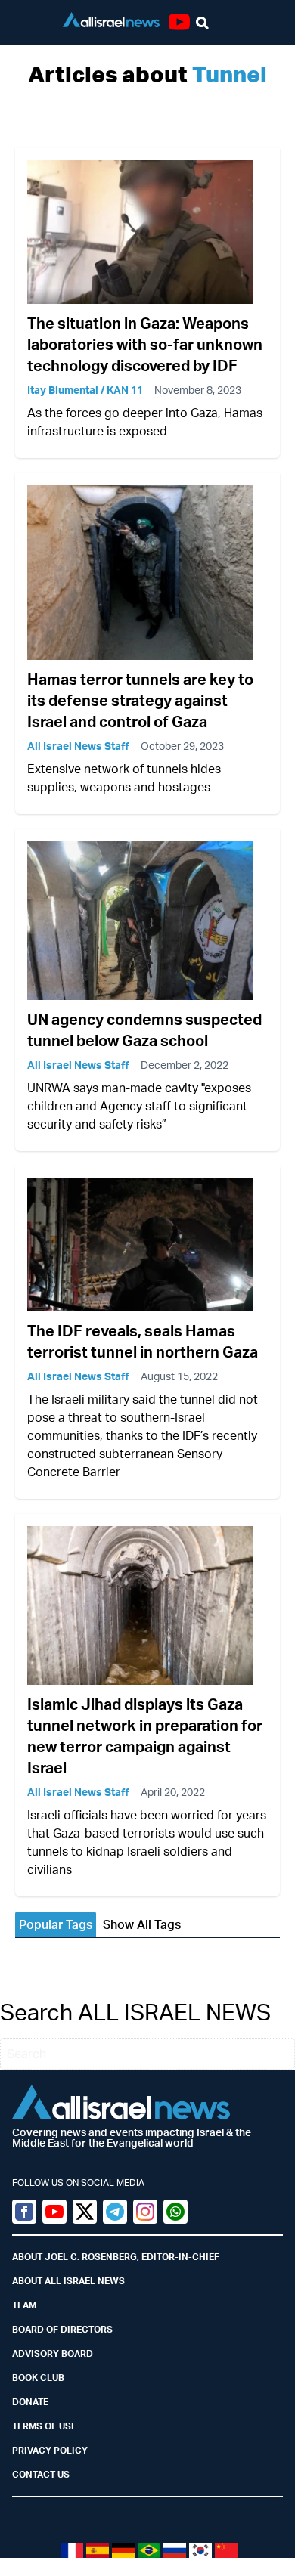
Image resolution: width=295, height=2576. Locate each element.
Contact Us (41, 2474)
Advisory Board (53, 2353)
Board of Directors (62, 2329)
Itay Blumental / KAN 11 (85, 390)
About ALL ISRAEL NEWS (68, 2281)
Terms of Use (44, 2426)
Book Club (38, 2378)
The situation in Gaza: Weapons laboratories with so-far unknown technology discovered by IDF (145, 344)
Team (24, 2305)
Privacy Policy (50, 2450)
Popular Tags (56, 1924)
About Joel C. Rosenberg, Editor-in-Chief (116, 2257)
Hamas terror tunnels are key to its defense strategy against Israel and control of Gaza (140, 700)
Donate (30, 2402)
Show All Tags (142, 1924)
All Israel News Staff (78, 746)
